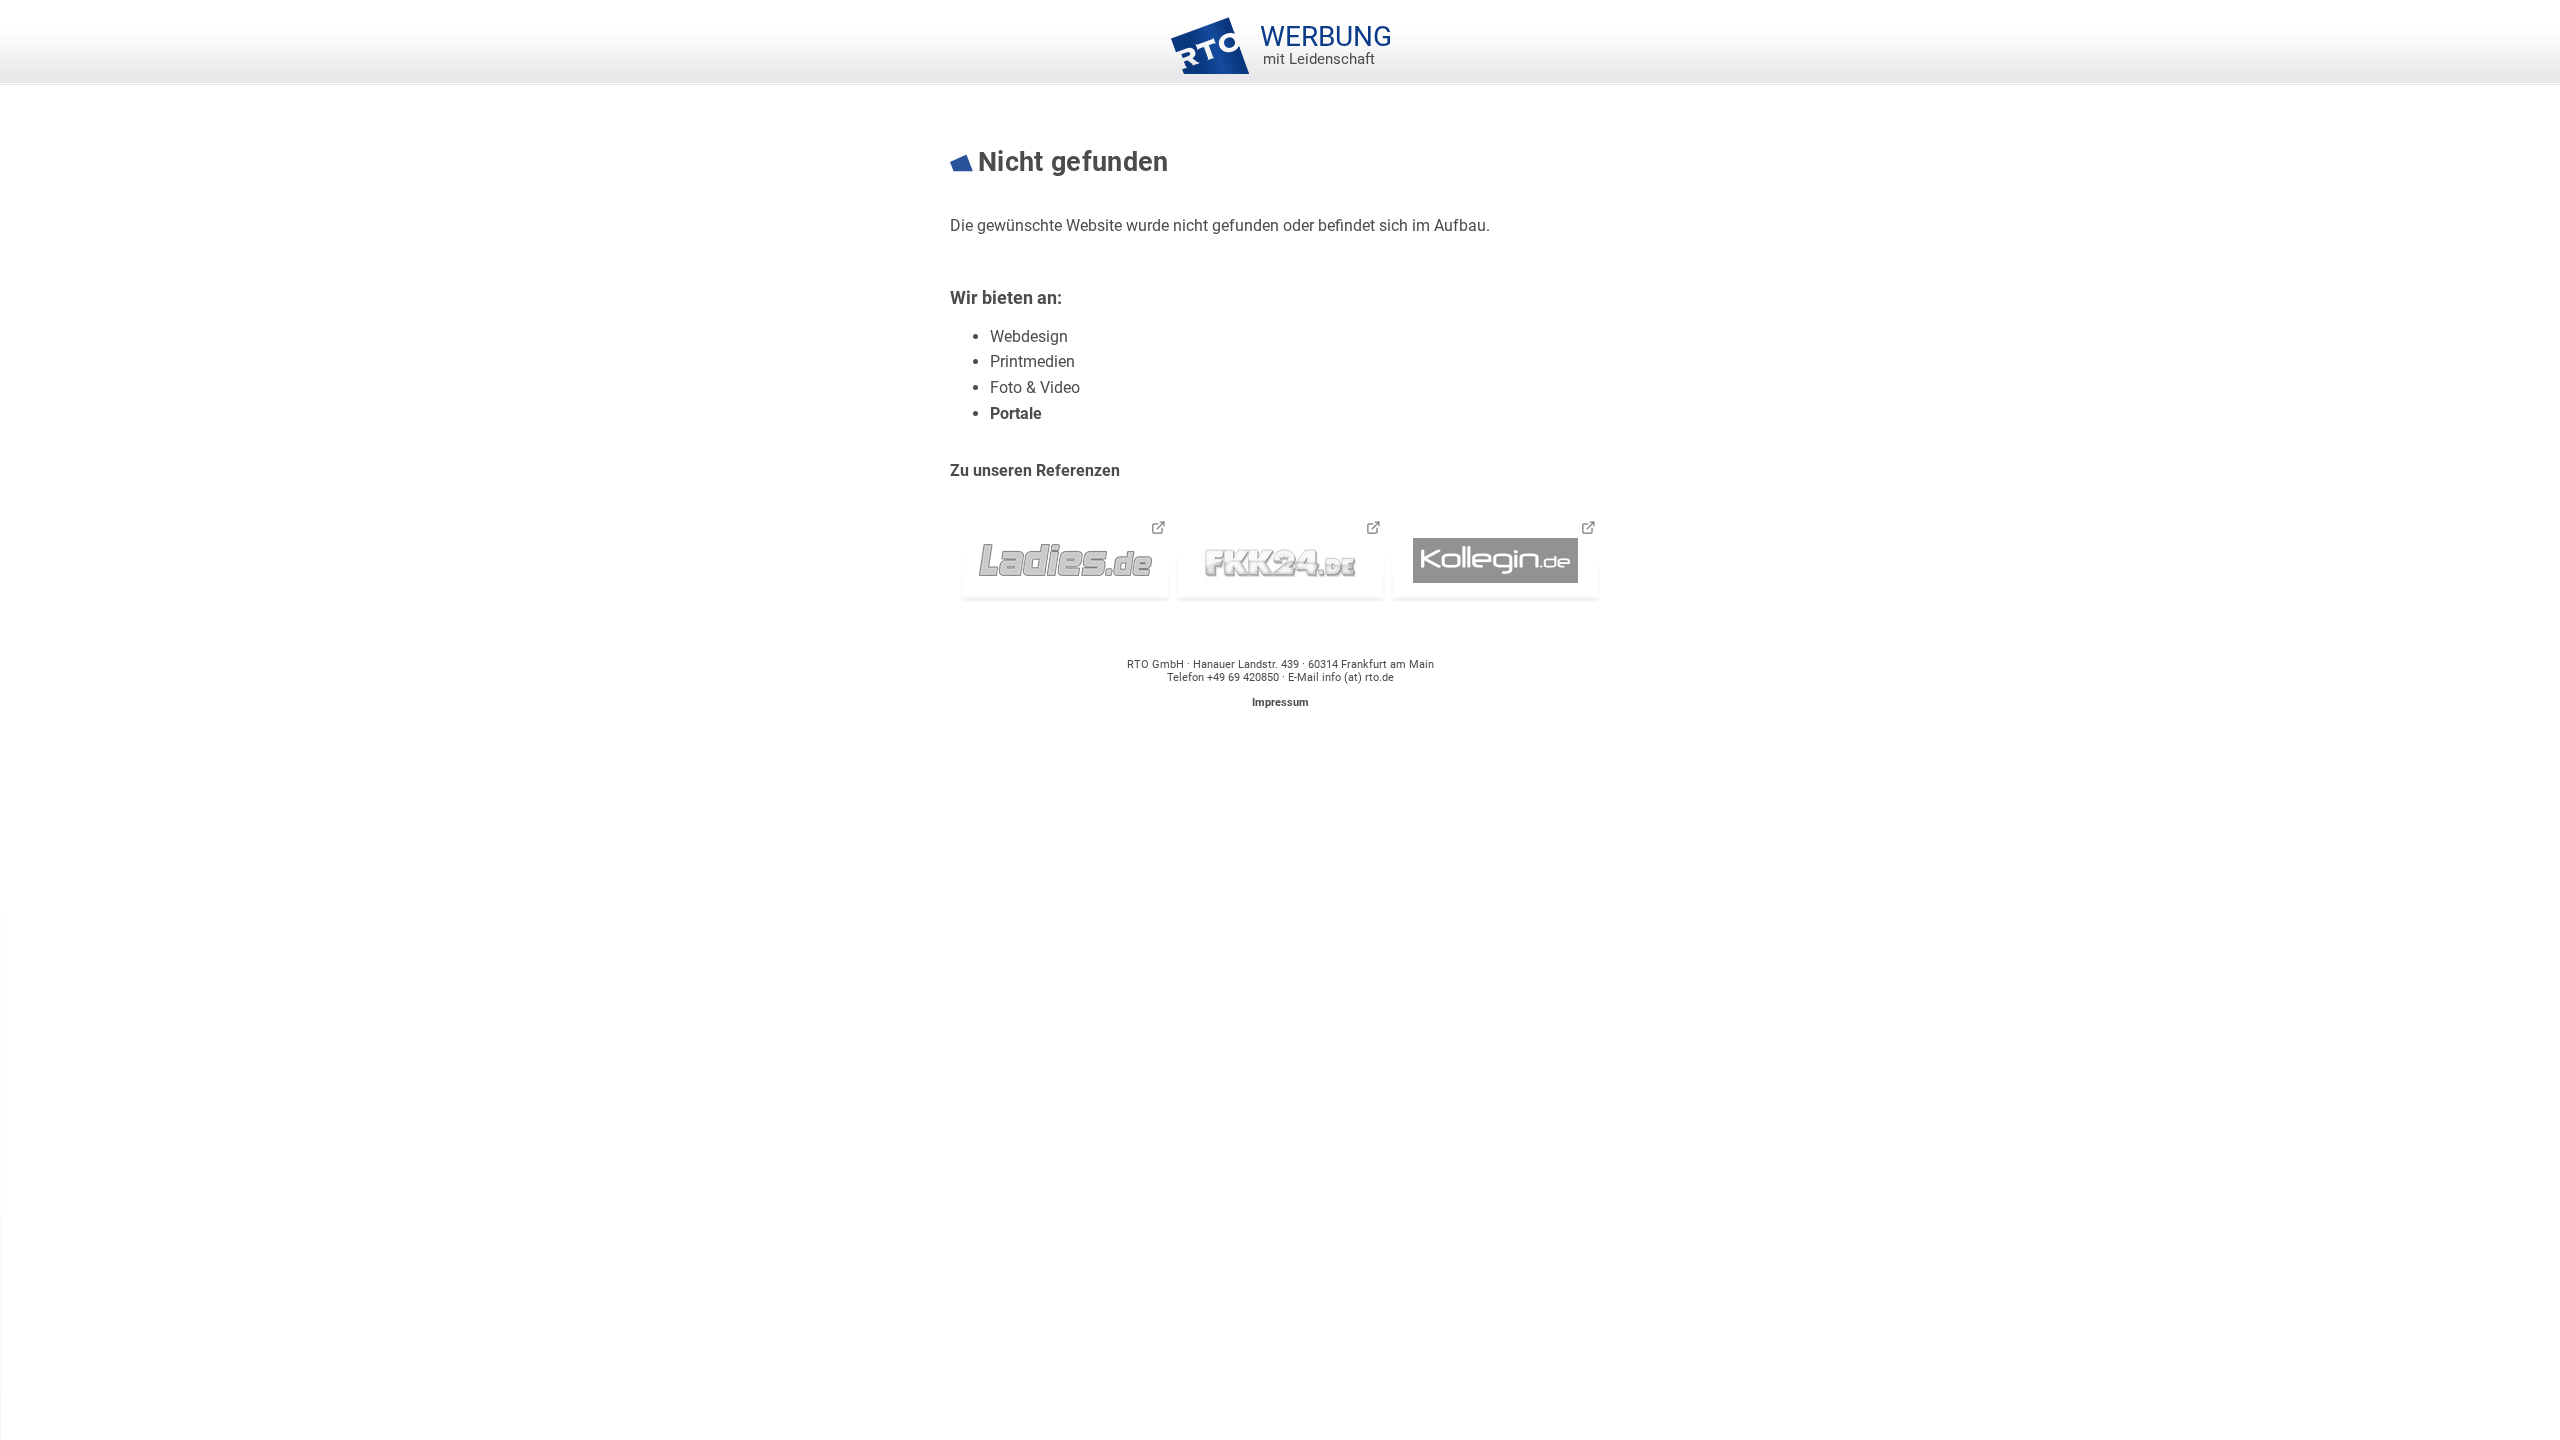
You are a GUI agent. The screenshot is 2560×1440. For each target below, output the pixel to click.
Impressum (1280, 702)
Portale (1016, 413)
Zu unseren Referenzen (1035, 470)
